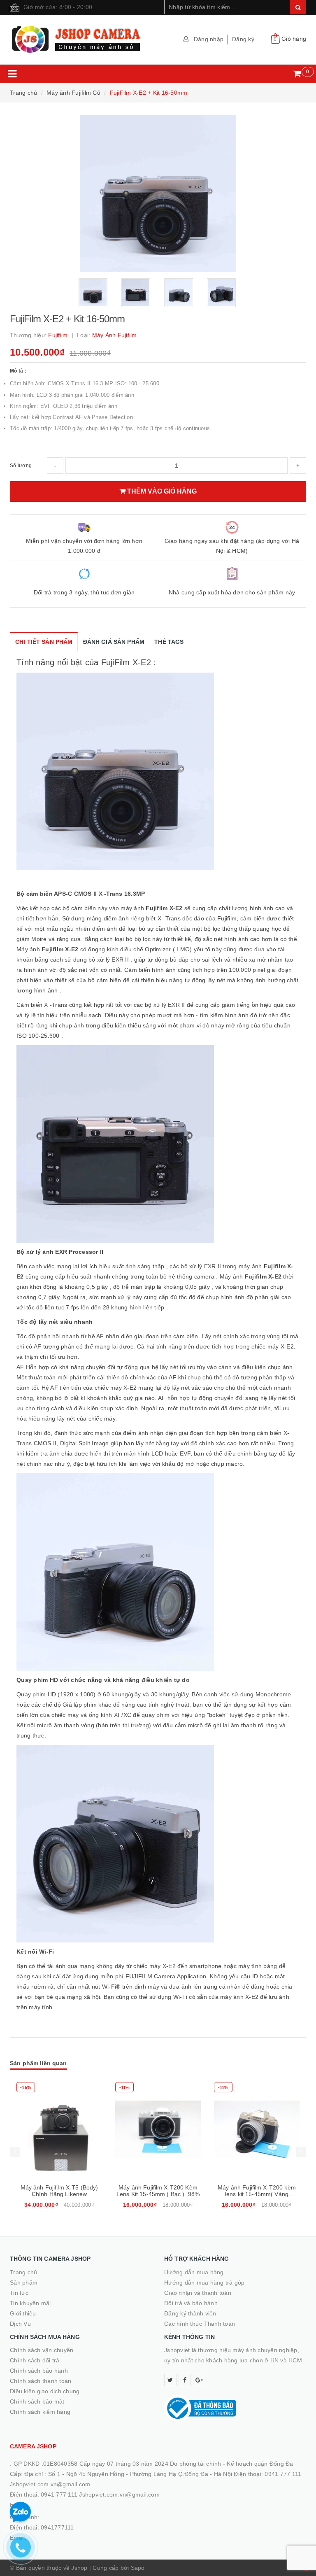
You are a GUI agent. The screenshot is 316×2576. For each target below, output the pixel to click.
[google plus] (199, 2380)
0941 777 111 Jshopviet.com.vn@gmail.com (100, 2494)
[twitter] (170, 2380)
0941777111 (57, 2527)
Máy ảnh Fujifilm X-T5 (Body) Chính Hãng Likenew (59, 2191)
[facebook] (185, 2380)
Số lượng (21, 466)
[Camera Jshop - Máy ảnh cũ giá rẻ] (81, 40)
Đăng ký (243, 39)
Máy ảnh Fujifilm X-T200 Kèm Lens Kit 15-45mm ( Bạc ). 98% (158, 2191)
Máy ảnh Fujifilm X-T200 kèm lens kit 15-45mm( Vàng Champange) (257, 2194)
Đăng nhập (209, 39)
